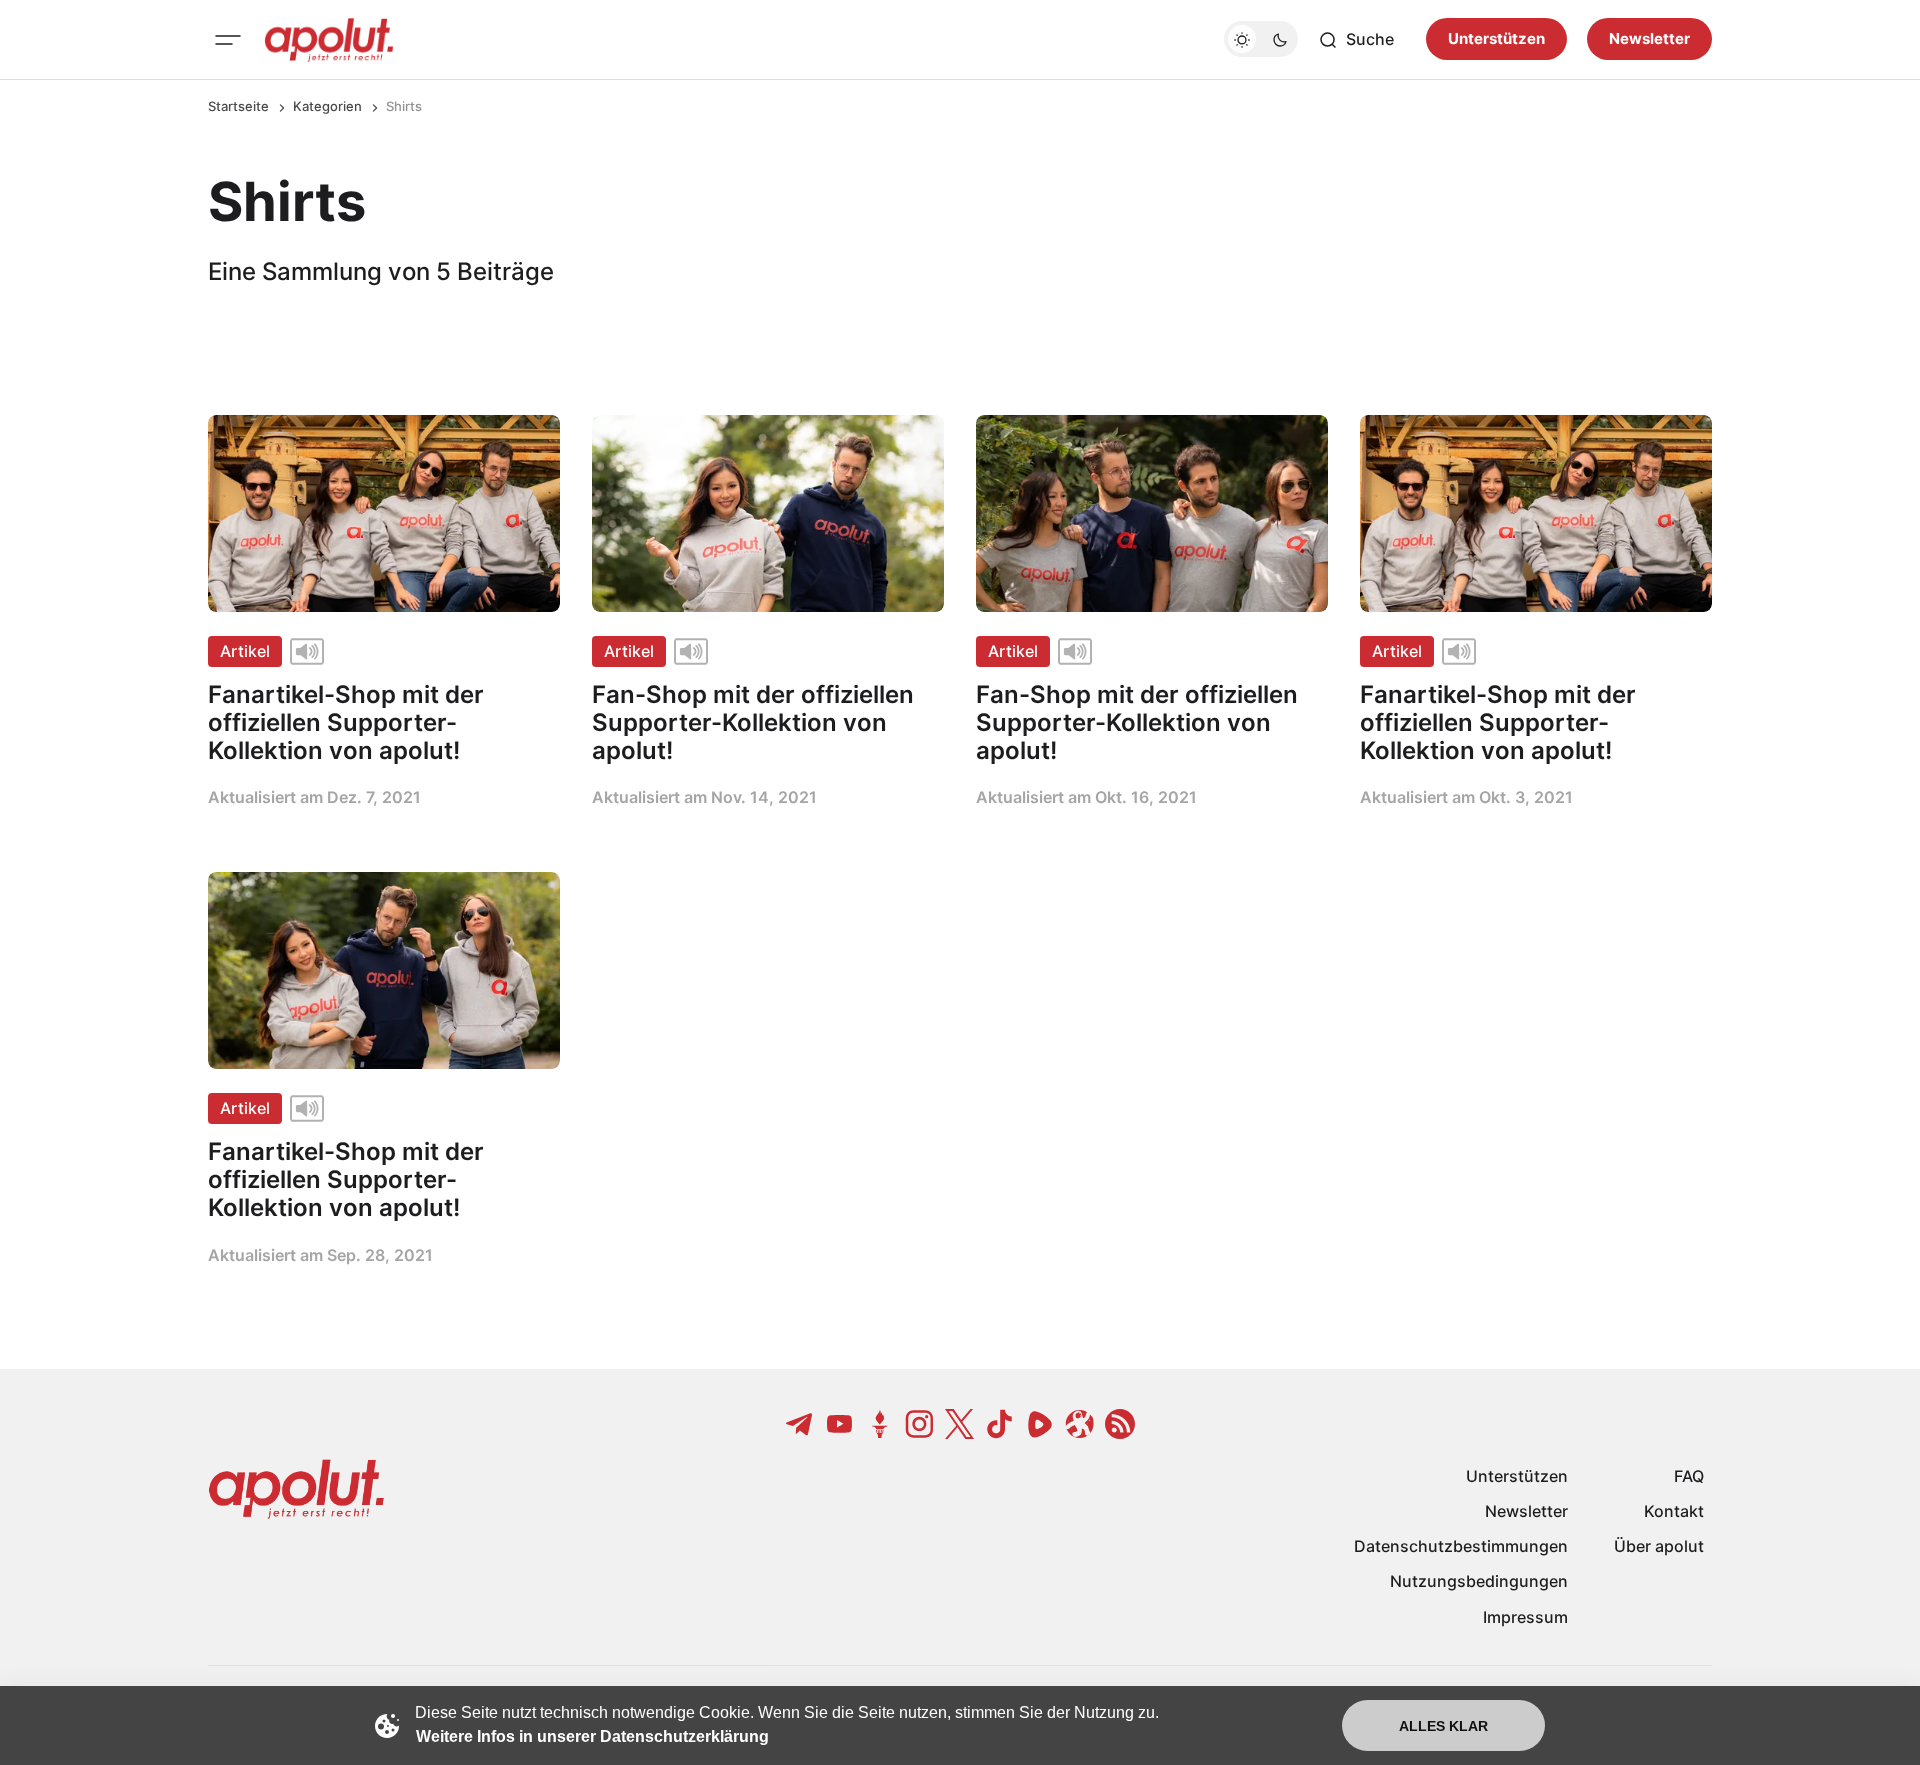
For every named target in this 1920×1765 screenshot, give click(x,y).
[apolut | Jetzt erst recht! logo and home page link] (329, 40)
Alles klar (1443, 1726)
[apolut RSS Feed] (1120, 1424)
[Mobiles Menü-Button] (228, 40)
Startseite (238, 106)
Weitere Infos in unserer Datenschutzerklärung (592, 1736)
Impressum (1525, 1617)
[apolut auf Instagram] (920, 1424)
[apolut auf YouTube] (840, 1424)
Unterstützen (1496, 39)
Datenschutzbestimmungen (1461, 1546)
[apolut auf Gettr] (880, 1424)
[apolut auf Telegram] (800, 1424)
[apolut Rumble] (1040, 1424)
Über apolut (1659, 1546)
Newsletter (1649, 39)
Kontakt (1674, 1511)
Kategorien (327, 106)
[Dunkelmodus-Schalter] (1261, 40)
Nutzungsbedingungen (1479, 1581)
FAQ (1689, 1476)
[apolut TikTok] (1000, 1424)
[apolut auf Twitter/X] (960, 1424)
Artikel (245, 651)
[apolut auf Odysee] (1080, 1424)
